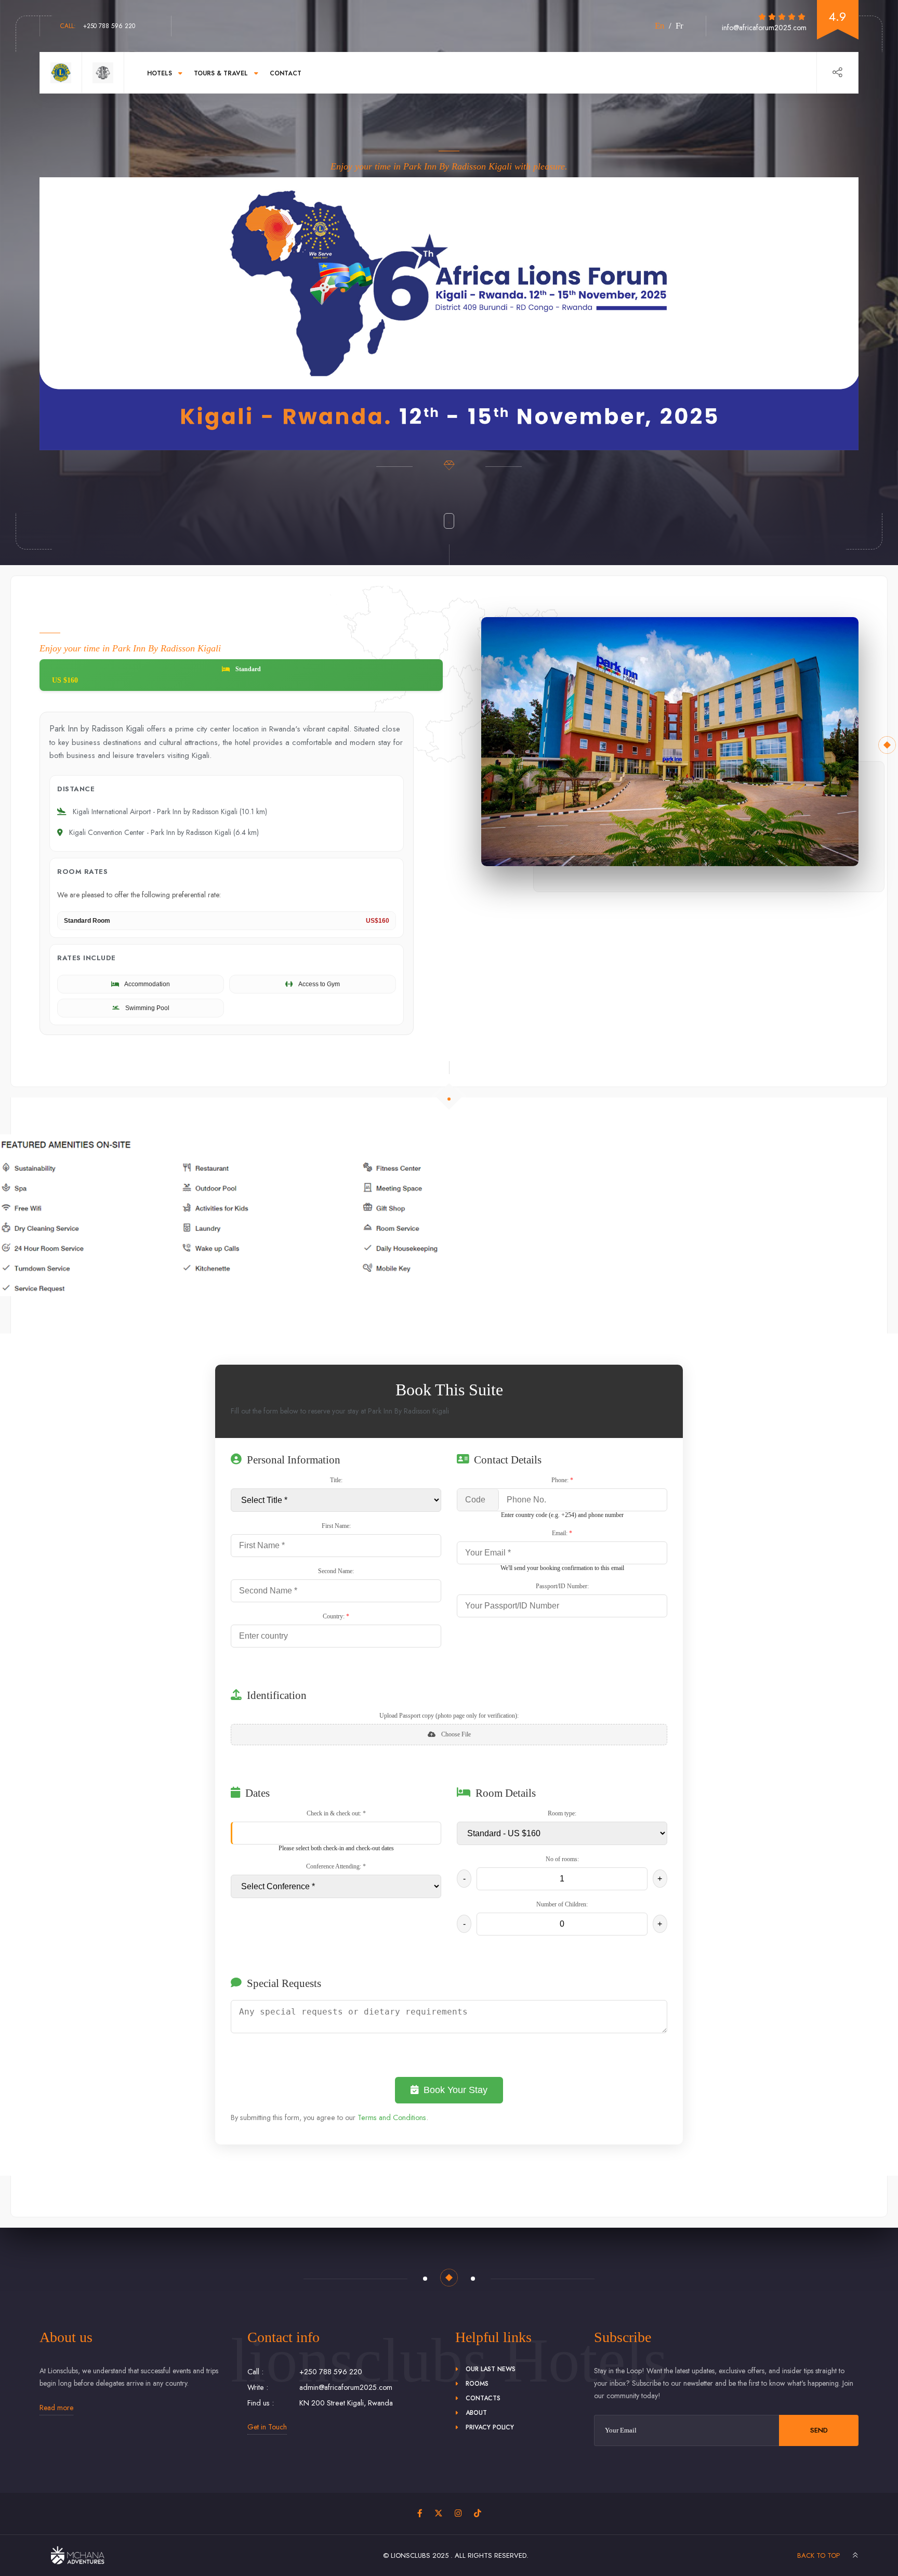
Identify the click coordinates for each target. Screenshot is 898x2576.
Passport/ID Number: (562, 1586)
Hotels (160, 73)
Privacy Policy (490, 2427)
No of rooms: (562, 1859)
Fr (679, 26)
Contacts (483, 2398)
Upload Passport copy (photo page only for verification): (449, 1716)
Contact (286, 73)
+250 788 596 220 (98, 26)
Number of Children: (562, 1904)
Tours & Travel (221, 73)
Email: (562, 1533)
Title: (336, 1480)
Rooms (477, 2384)
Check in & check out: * (336, 1813)
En (660, 26)
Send (819, 2430)
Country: (336, 1616)
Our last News (491, 2369)
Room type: (562, 1813)
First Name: (336, 1526)
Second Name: (336, 1571)
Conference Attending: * (336, 1866)
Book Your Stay (455, 2090)
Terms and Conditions (392, 2117)
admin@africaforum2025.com (346, 2387)
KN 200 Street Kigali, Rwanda (346, 2403)
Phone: (562, 1480)
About (476, 2413)
